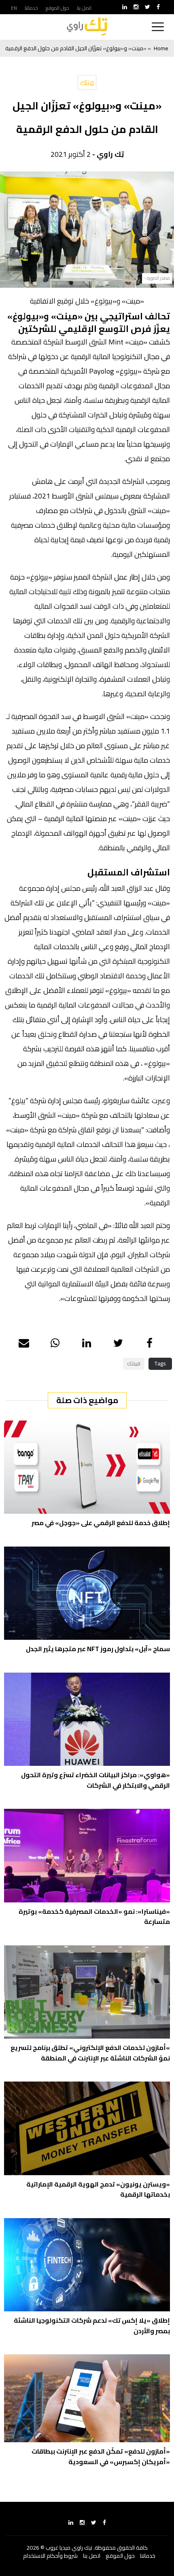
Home (161, 48)
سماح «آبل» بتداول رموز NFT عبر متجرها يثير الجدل (98, 1649)
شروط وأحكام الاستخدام (50, 2556)
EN (14, 8)
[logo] (87, 27)
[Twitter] (147, 7)
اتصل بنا (84, 8)
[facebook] (158, 7)
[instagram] (136, 7)
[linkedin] (125, 7)
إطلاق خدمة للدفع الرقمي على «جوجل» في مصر (101, 1523)
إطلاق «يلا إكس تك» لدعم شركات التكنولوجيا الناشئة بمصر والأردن (92, 2326)
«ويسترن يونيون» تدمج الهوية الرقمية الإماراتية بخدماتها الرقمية (98, 2189)
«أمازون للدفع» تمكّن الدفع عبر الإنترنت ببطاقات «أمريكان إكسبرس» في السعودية (101, 2456)
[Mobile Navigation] (158, 27)
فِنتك (87, 82)
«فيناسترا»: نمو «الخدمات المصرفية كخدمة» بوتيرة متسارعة (94, 1917)
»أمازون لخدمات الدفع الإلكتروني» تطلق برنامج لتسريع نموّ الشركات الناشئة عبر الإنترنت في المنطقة (90, 2053)
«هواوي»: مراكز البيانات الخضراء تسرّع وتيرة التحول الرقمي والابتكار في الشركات (95, 1780)
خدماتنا (31, 8)
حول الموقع (57, 8)
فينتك (134, 1363)
